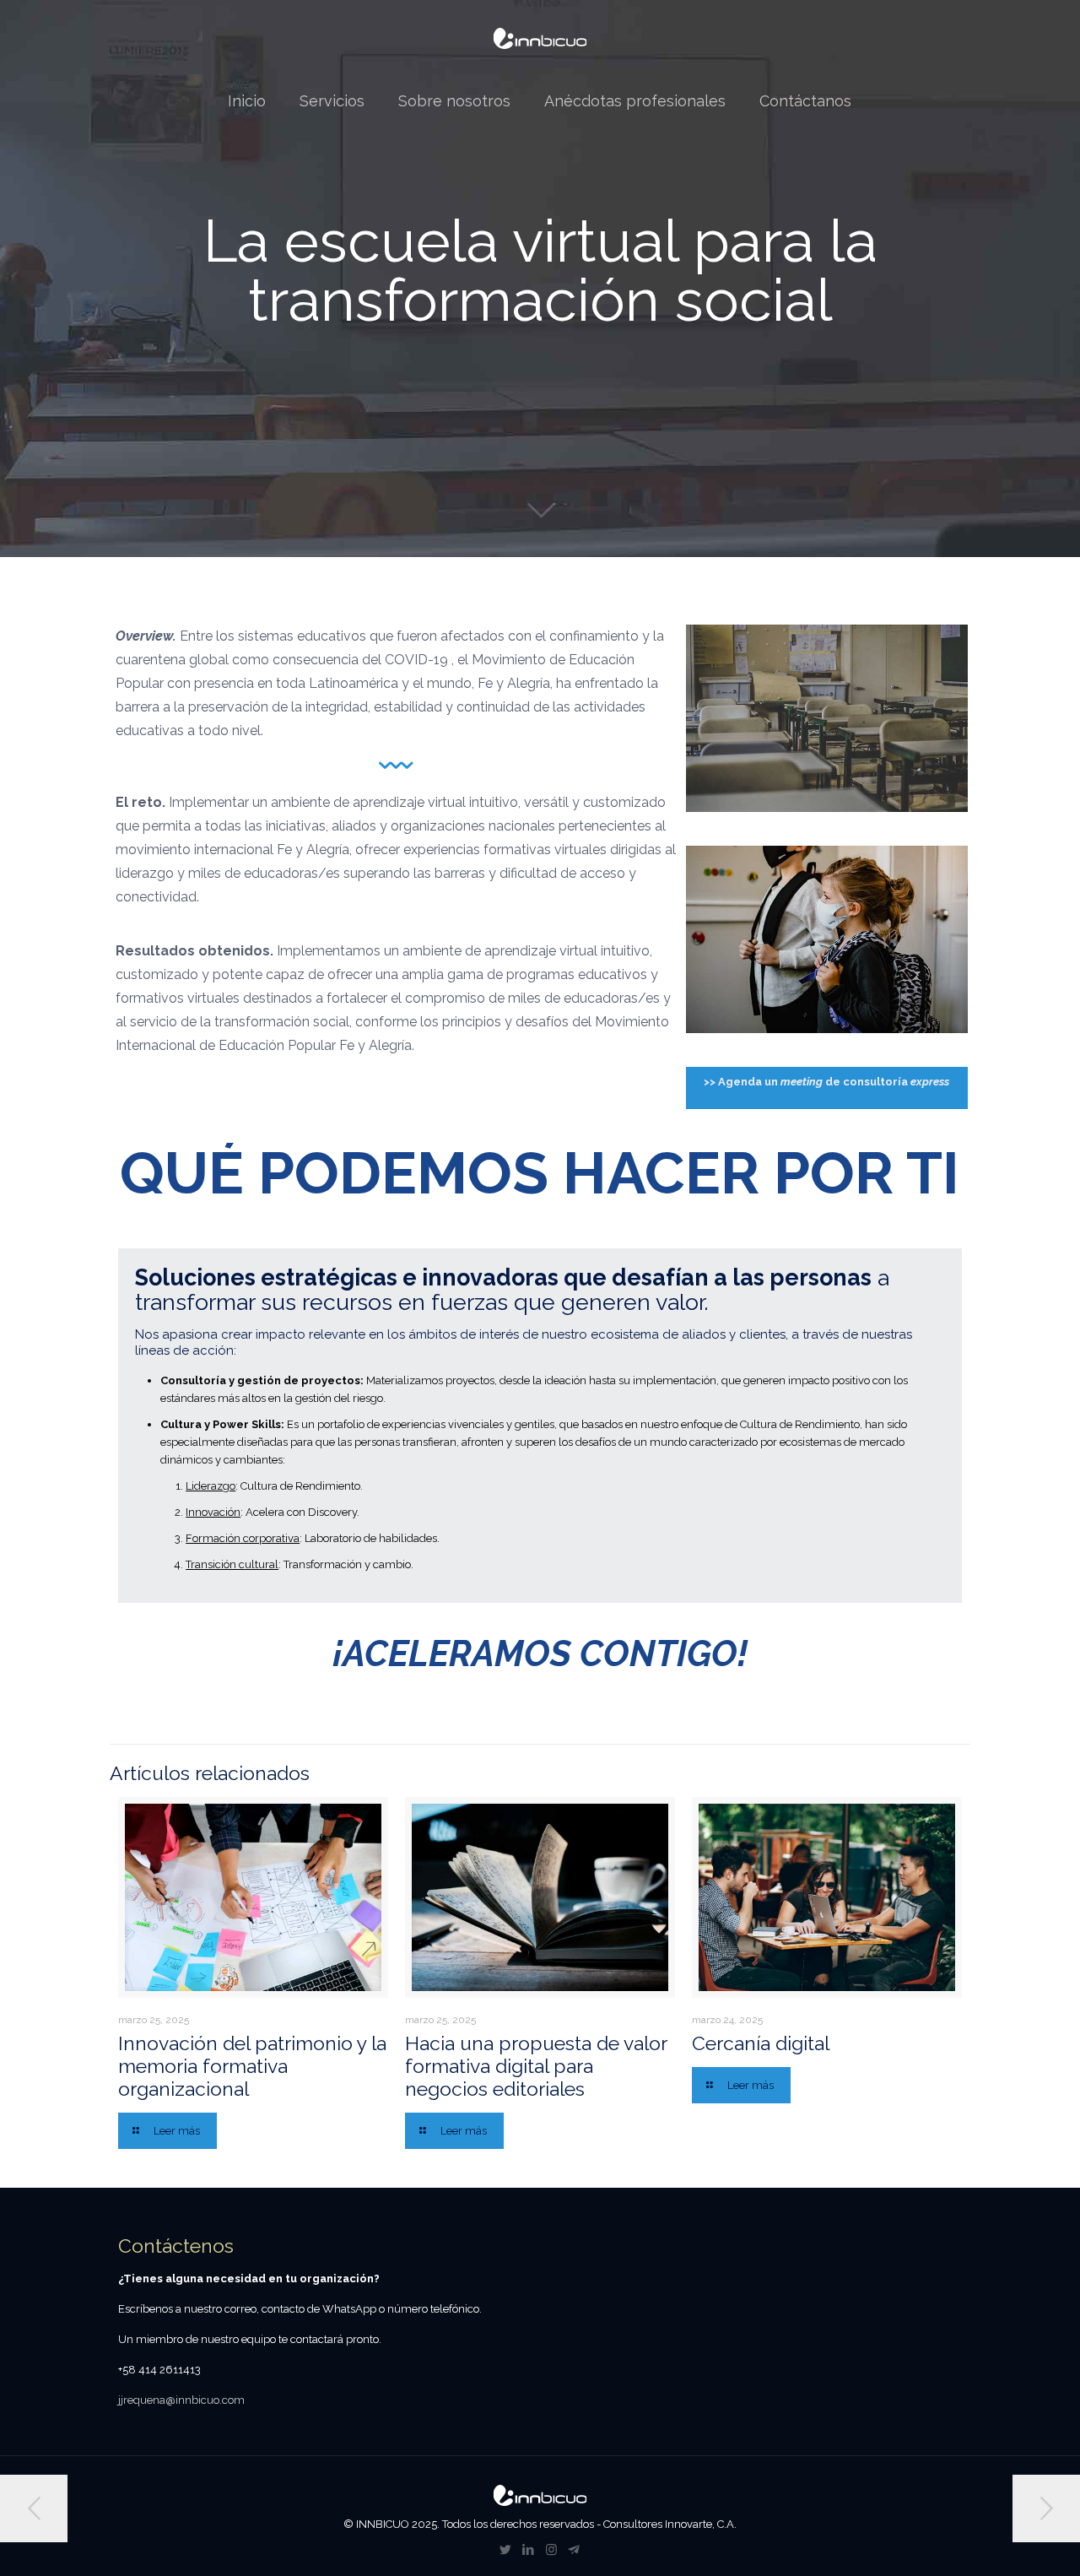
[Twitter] (506, 2550)
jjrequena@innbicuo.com (181, 2400)
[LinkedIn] (529, 2550)
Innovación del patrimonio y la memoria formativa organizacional (252, 2066)
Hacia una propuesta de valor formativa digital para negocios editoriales (536, 2066)
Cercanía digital (761, 2043)
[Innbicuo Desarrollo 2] (540, 38)
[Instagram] (551, 2550)
